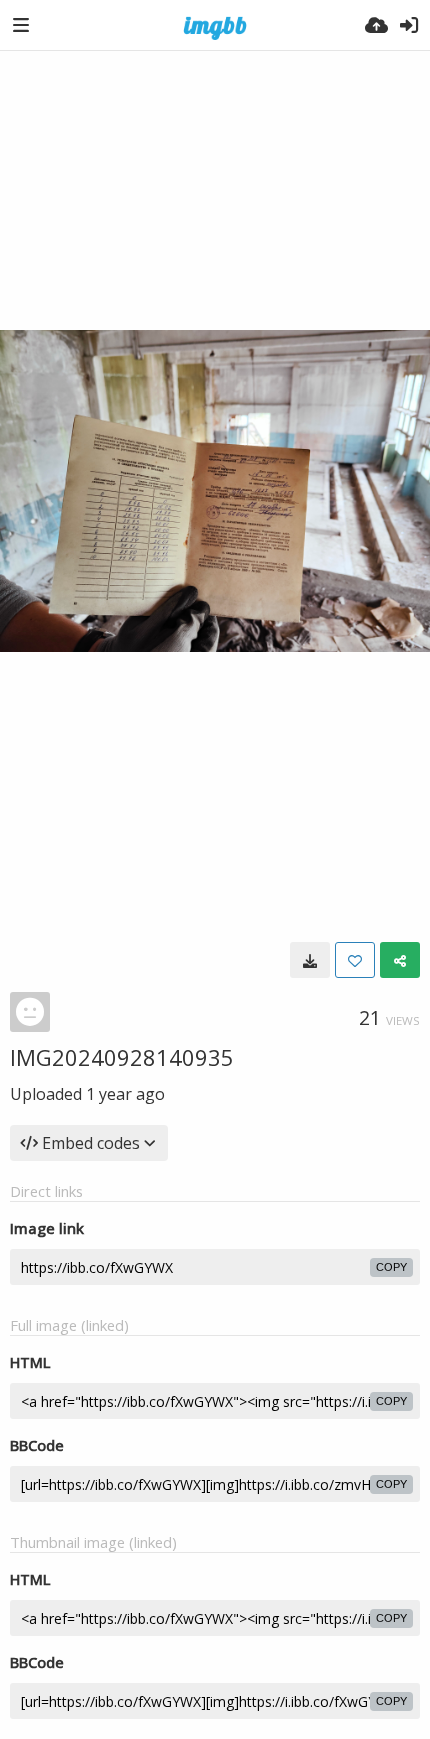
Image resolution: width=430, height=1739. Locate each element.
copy (391, 1267)
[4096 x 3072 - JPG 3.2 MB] (310, 960)
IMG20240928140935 (122, 1057)
